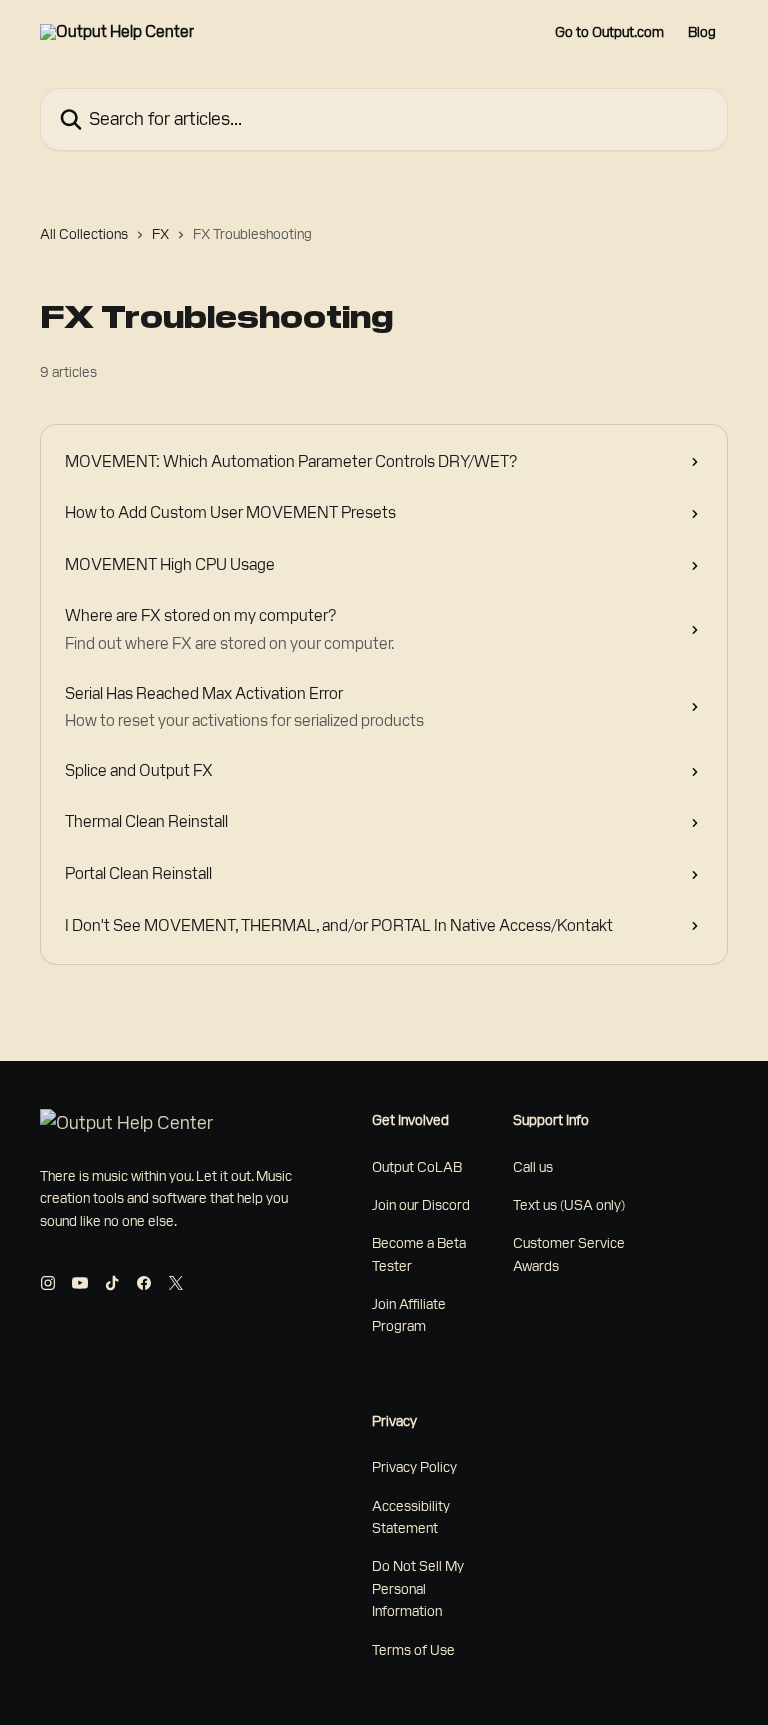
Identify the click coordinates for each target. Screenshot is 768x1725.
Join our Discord (421, 1205)
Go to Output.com (609, 32)
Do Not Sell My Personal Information (418, 1588)
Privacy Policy (414, 1467)
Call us (533, 1167)
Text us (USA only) (569, 1205)
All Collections (84, 234)
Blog (702, 32)
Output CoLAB (417, 1167)
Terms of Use (413, 1650)
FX (160, 234)
